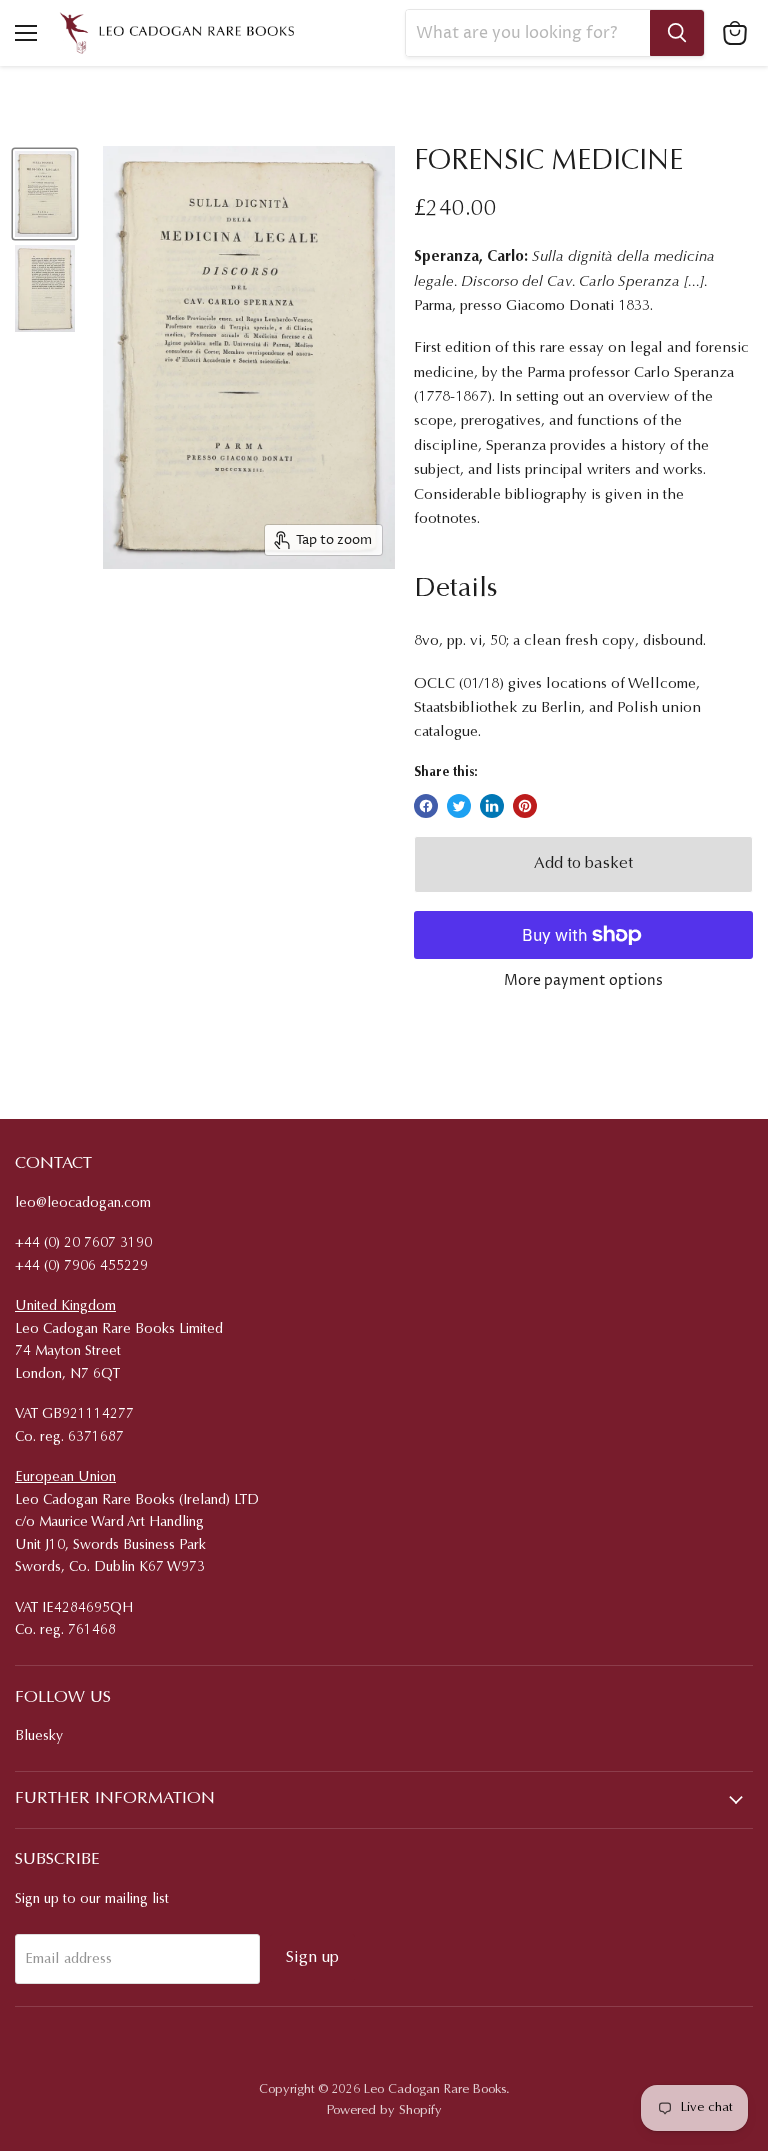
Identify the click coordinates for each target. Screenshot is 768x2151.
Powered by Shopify (384, 2110)
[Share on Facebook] (426, 806)
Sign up (312, 1958)
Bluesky (39, 1737)
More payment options (583, 981)
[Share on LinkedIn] (492, 806)
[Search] (677, 33)
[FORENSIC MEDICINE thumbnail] (45, 194)
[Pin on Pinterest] (525, 806)
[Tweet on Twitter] (459, 806)
